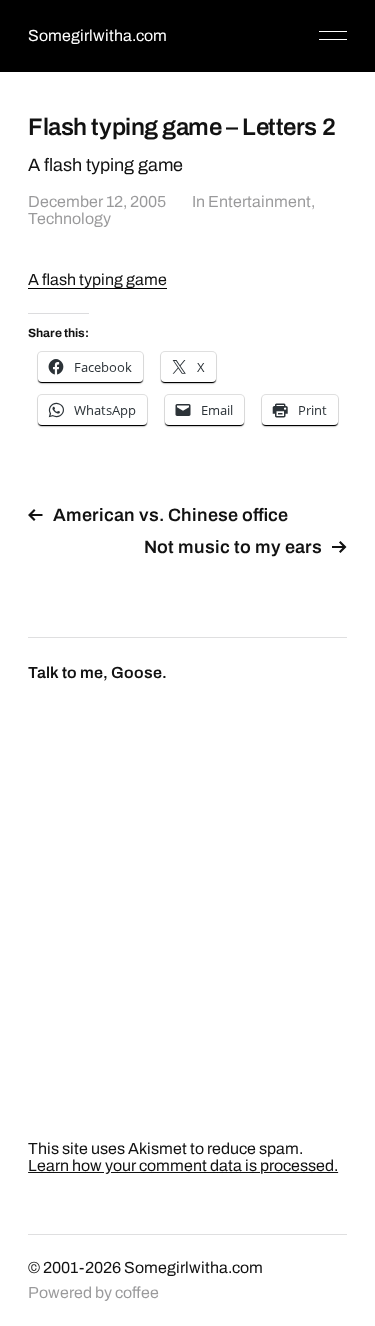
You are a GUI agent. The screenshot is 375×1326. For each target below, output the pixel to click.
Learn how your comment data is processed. (183, 1165)
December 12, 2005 (97, 201)
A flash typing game (97, 279)
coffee (137, 1292)
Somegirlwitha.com (97, 35)
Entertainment (259, 201)
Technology (69, 218)
